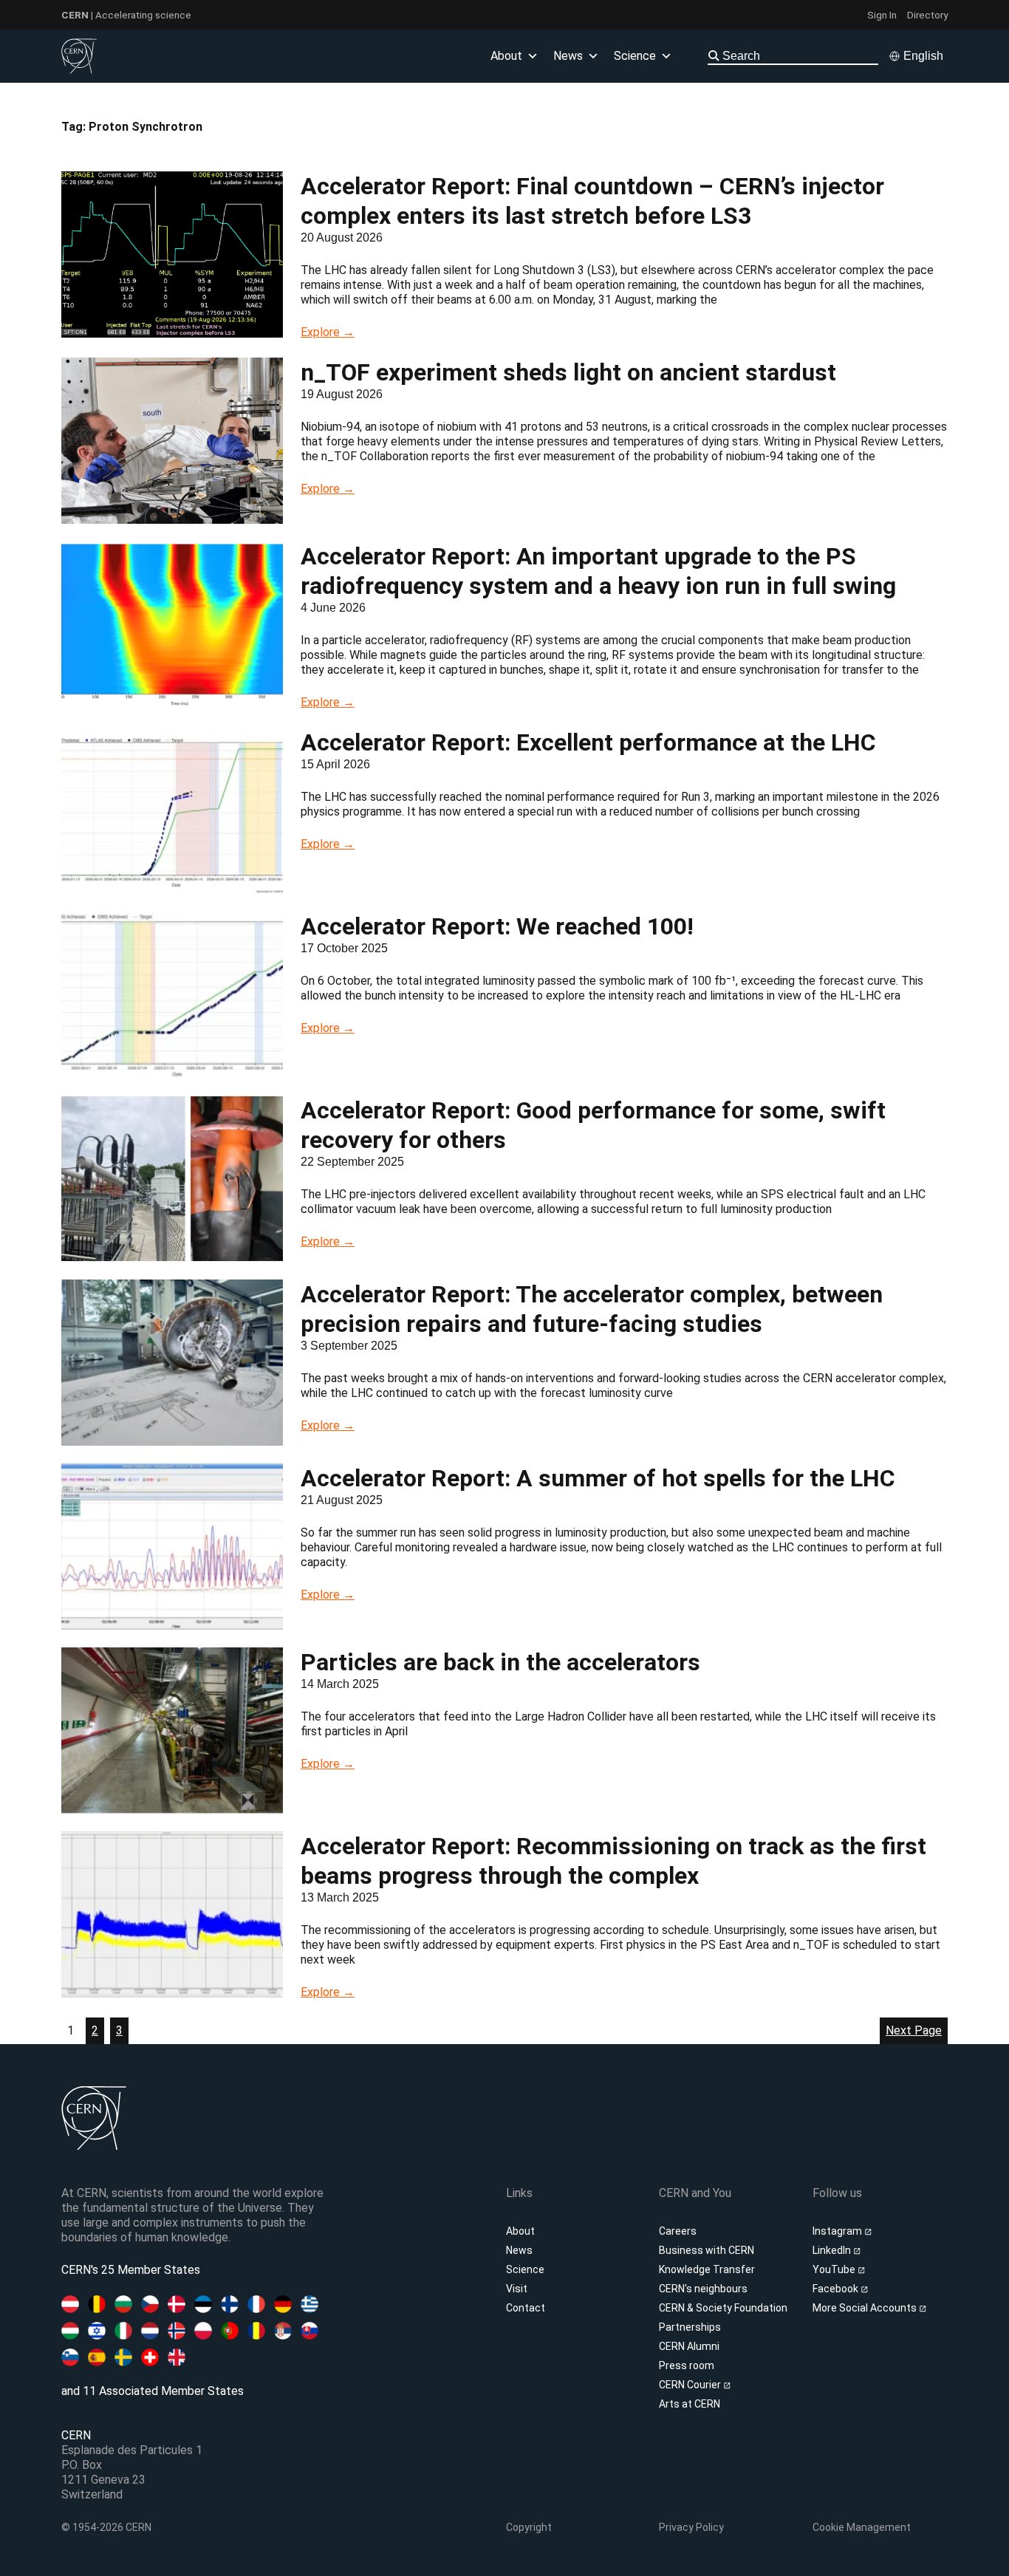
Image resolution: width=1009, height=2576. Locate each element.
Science (635, 56)
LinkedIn (833, 2250)
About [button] (506, 56)
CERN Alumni (689, 2346)
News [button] (568, 56)
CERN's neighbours (703, 2289)
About (520, 2231)
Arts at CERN (690, 2404)
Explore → (328, 332)
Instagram (838, 2231)
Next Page (914, 2030)
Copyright (529, 2527)
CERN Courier (691, 2385)
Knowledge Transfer (707, 2269)
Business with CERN (707, 2250)
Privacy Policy (691, 2527)
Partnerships (690, 2327)
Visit (517, 2289)
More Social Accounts (866, 2308)
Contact (526, 2308)
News (519, 2250)
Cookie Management (862, 2527)
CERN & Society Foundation (723, 2308)
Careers (678, 2231)
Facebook (837, 2289)
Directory (927, 15)
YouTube (835, 2269)
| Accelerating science (126, 15)
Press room (687, 2365)
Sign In (882, 15)
